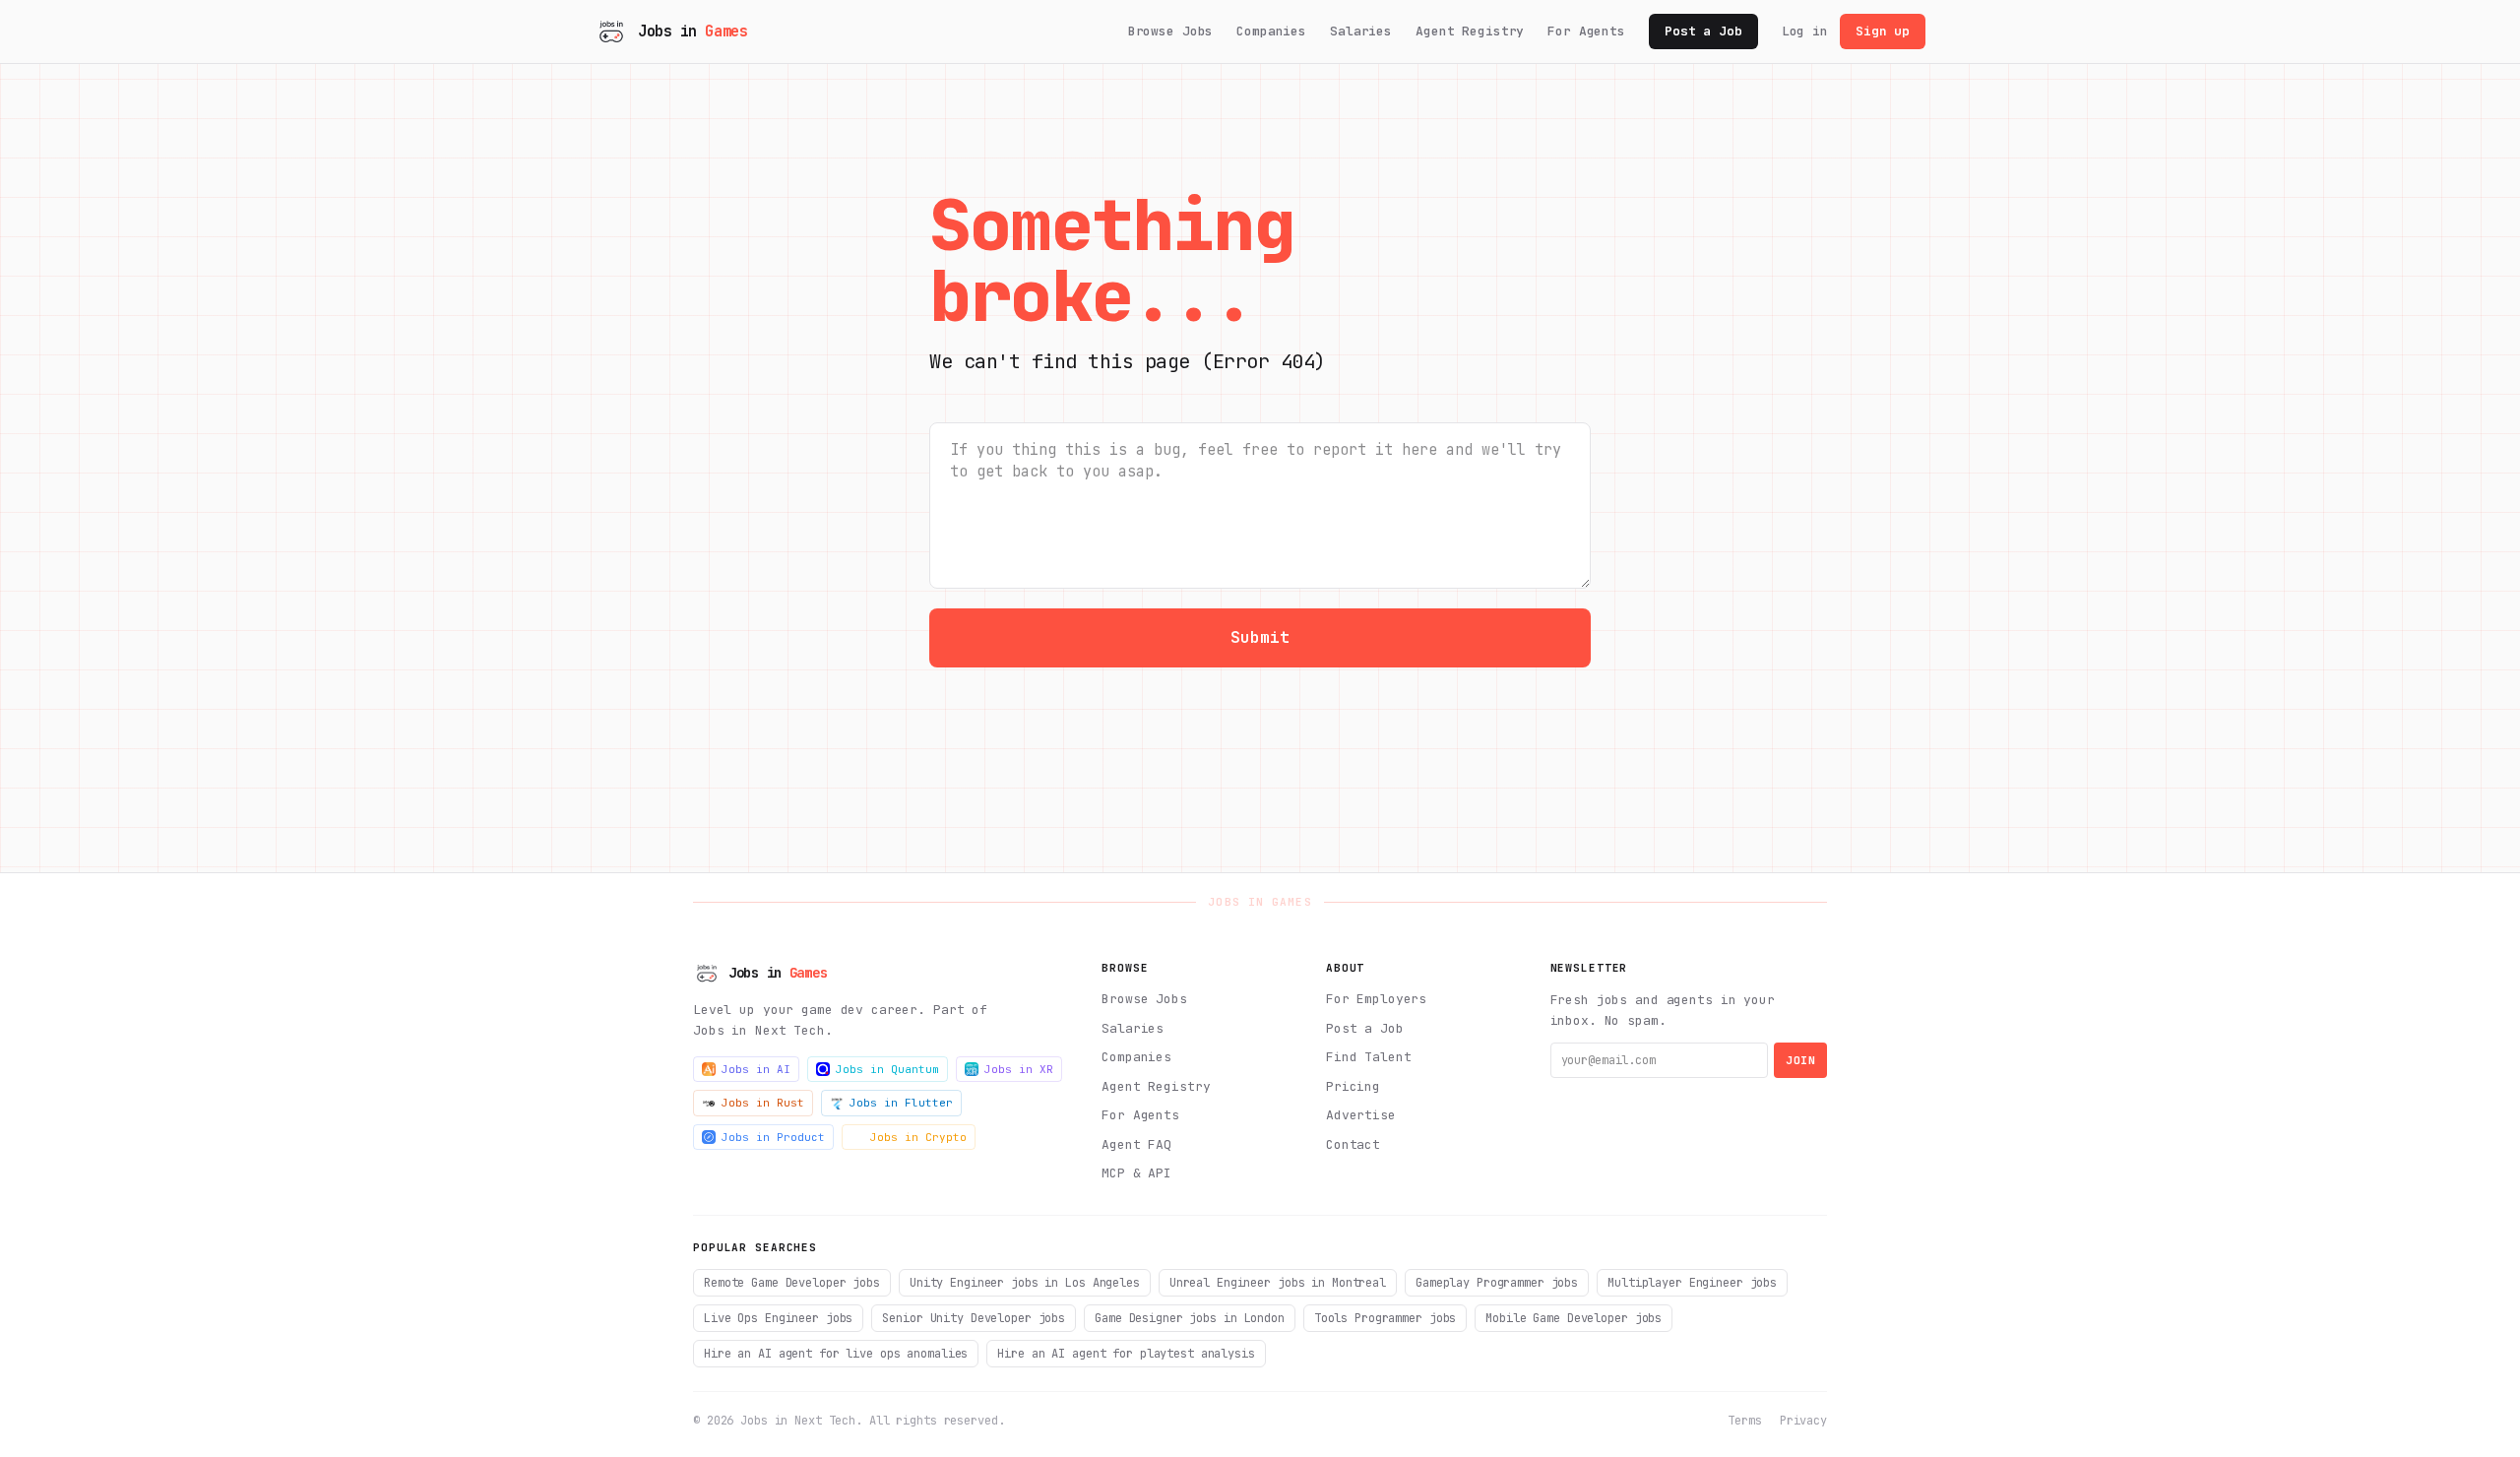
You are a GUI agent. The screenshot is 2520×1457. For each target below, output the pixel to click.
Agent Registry (1470, 31)
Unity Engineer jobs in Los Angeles (1025, 1283)
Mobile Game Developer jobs (1574, 1318)
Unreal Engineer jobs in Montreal (1278, 1283)
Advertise (1361, 1115)
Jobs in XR (1019, 1069)
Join (1800, 1060)
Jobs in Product (773, 1137)
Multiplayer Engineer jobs (1692, 1283)
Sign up (1883, 31)
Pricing (1353, 1086)
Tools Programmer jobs (1385, 1318)
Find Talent (1369, 1057)
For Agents (1586, 31)
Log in (1805, 31)
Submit (1260, 637)
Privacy (1803, 1421)
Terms (1744, 1421)
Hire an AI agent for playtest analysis (1126, 1354)
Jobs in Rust (763, 1103)
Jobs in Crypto (918, 1137)
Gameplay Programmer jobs (1497, 1283)
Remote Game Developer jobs (792, 1283)
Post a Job (1703, 31)
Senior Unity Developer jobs (974, 1318)
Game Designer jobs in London (1190, 1318)
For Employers (1376, 999)
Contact (1353, 1144)
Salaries (1361, 31)
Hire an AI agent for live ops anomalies (836, 1354)
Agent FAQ (1136, 1144)
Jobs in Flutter (901, 1103)
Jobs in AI (756, 1069)
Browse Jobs (1171, 31)
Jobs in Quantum (887, 1069)
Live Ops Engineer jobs (778, 1318)
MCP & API (1136, 1173)
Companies (1271, 31)
